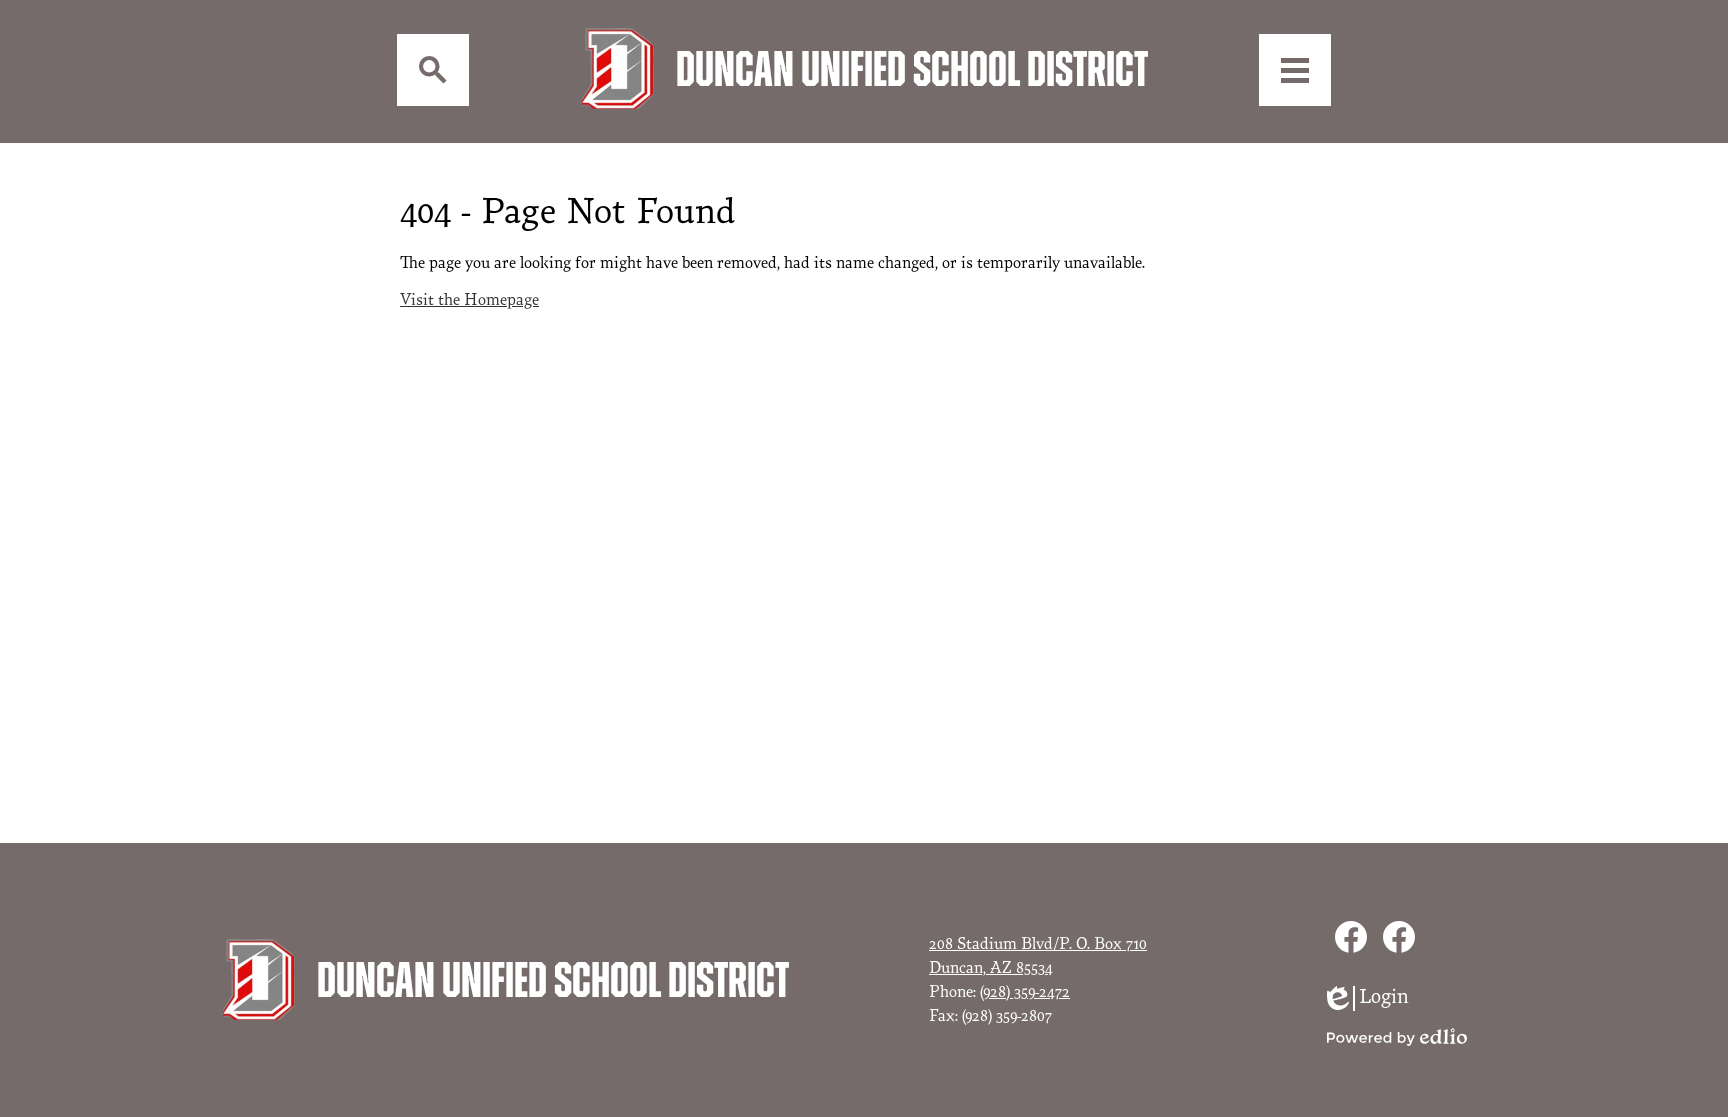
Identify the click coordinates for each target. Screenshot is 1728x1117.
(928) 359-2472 (1025, 991)
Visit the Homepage (469, 299)
